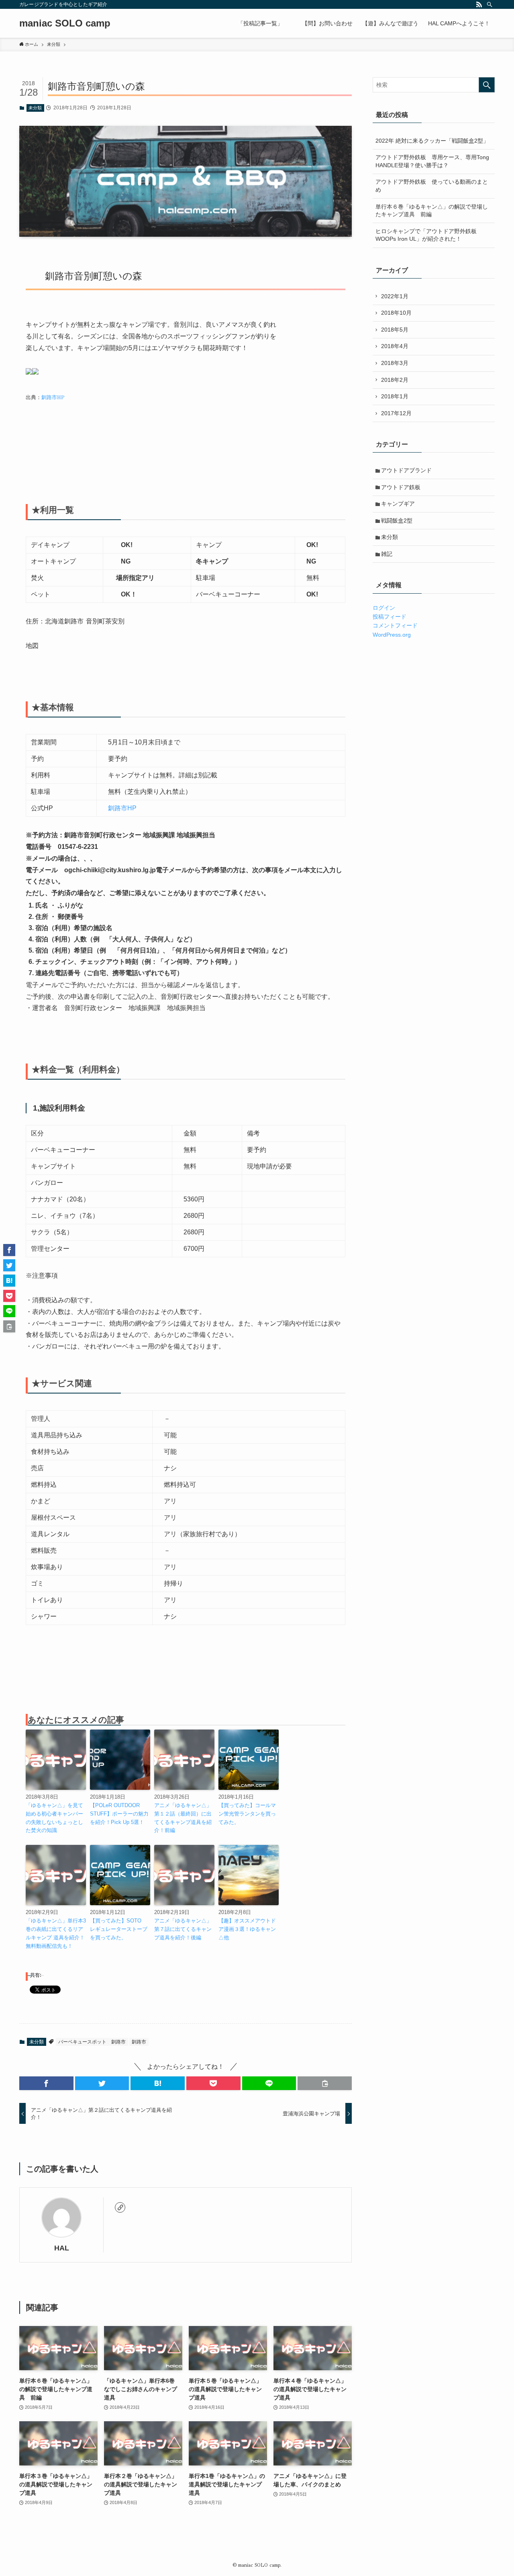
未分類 (35, 108)
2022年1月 (395, 296)
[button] (46, 2083)
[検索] (490, 4)
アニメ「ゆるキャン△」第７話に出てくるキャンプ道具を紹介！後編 (183, 1929)
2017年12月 (396, 413)
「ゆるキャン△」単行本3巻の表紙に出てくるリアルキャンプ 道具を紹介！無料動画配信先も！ (56, 1933)
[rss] (479, 4)
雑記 (387, 554)
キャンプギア (398, 504)
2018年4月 (395, 346)
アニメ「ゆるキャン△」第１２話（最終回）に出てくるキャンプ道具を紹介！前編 (183, 1818)
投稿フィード (390, 617)
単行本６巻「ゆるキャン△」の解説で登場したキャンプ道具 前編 (432, 211)
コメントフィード (395, 625)
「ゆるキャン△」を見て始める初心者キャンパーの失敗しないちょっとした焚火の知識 (54, 1818)
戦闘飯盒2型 (397, 521)
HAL (62, 2248)
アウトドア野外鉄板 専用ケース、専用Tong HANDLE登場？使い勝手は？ (432, 161)
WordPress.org (392, 635)
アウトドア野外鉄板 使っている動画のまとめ (432, 186)
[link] (120, 2207)
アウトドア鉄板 (401, 487)
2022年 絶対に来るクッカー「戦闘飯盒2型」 (432, 141)
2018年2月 (395, 380)
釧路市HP (53, 397)
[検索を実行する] (487, 85)
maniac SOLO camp (65, 23)
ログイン (384, 608)
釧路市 (139, 2042)
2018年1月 (395, 396)
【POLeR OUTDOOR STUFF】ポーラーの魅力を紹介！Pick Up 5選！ (119, 1814)
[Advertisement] (172, 457)
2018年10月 (396, 313)
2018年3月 (395, 363)
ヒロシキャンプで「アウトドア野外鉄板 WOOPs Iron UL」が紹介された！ (429, 235)
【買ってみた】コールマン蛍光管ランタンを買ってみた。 (247, 1814)
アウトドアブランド (406, 470)
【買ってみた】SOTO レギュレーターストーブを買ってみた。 (119, 1929)
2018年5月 (395, 330)
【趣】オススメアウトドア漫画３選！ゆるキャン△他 (247, 1929)
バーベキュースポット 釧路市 (92, 2042)
